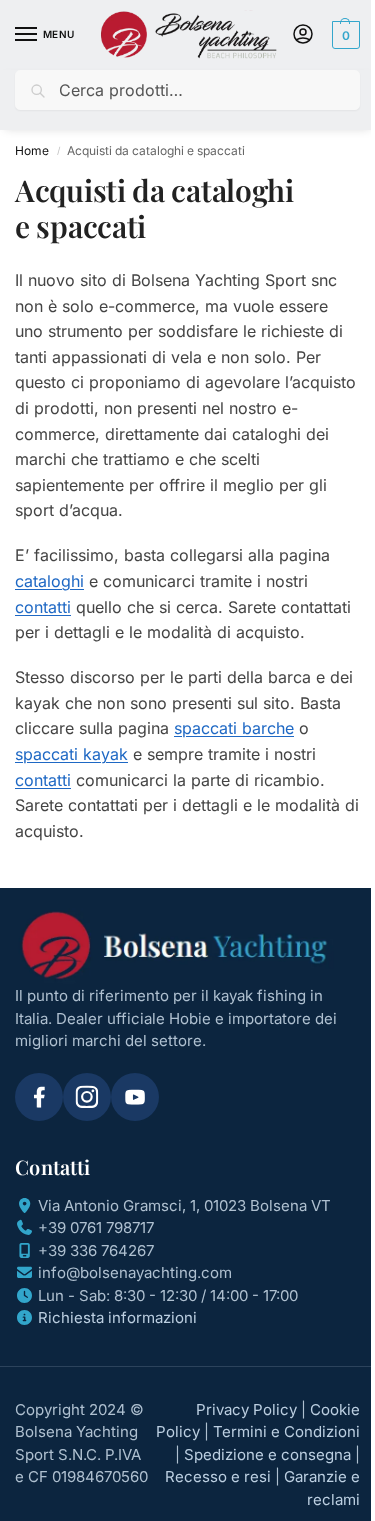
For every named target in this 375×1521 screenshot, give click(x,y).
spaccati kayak (71, 754)
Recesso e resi (218, 1476)
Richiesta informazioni (117, 1317)
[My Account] (303, 35)
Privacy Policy (246, 1409)
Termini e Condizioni (286, 1431)
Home (32, 150)
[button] (343, 35)
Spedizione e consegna (267, 1454)
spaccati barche (234, 728)
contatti (43, 607)
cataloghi (49, 581)
